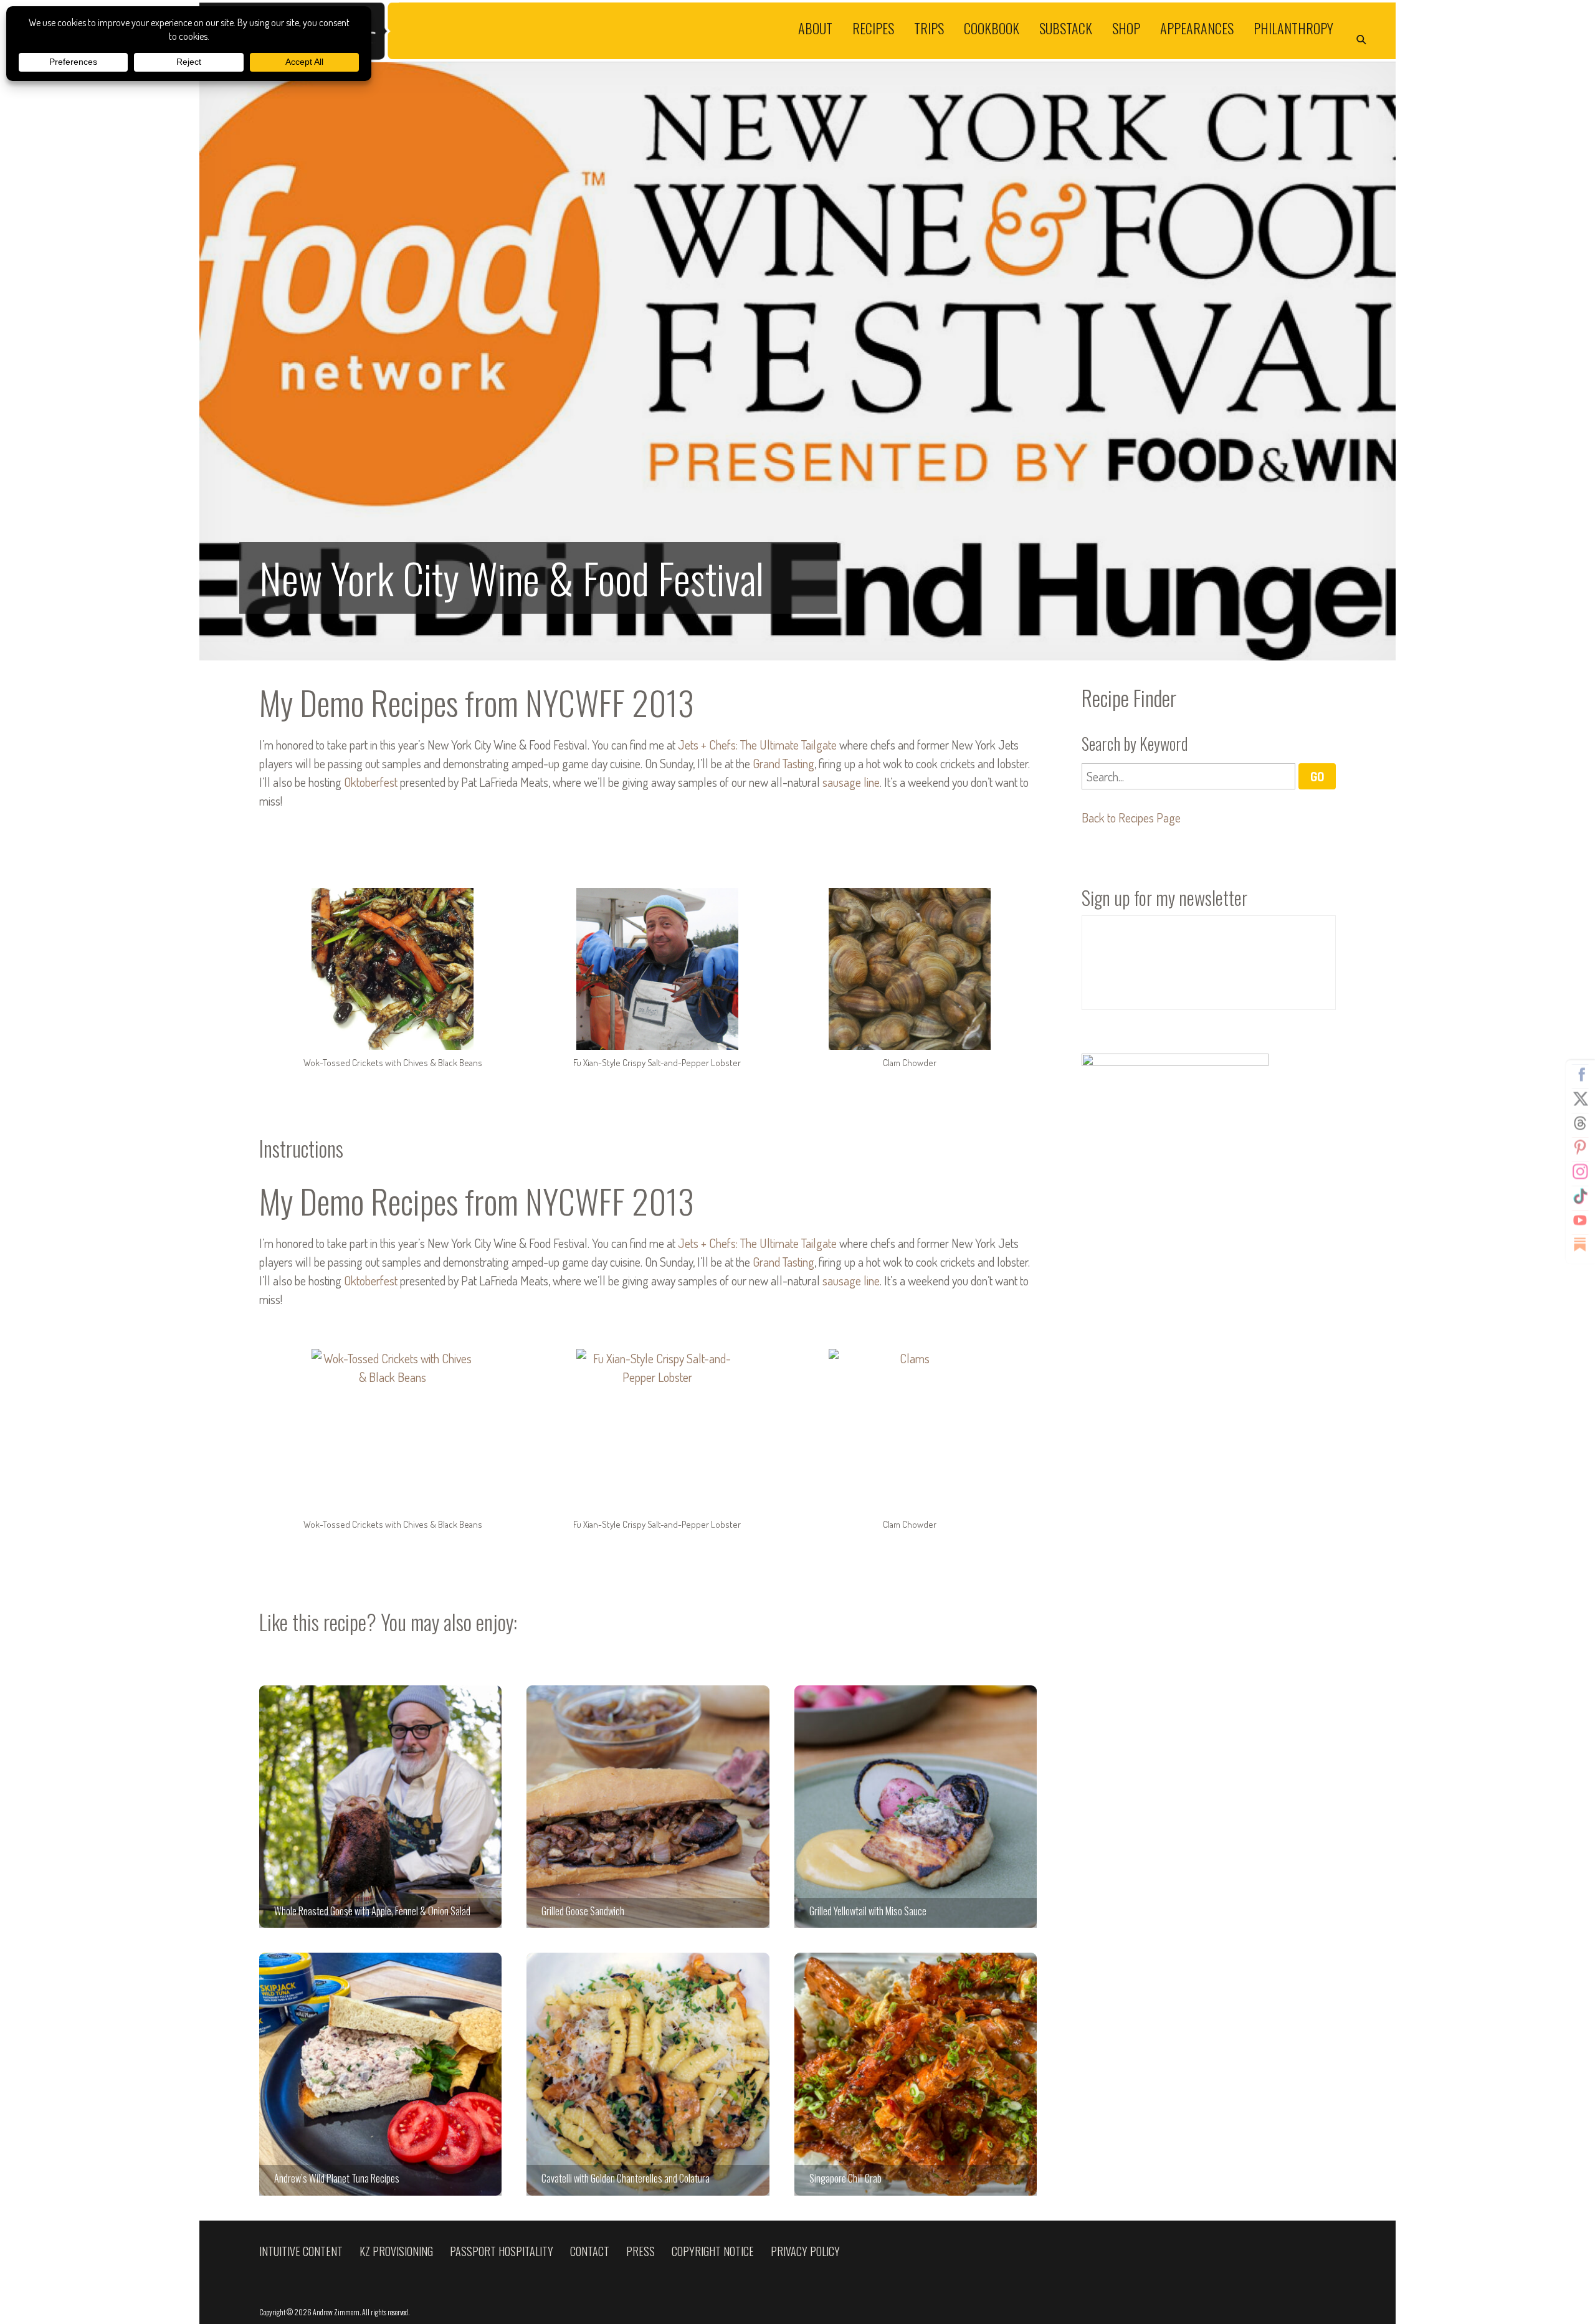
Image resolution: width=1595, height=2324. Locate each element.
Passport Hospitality (502, 2251)
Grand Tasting (783, 763)
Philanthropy (1293, 27)
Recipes (873, 27)
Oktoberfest (371, 782)
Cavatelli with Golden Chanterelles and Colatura (648, 2074)
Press (640, 2251)
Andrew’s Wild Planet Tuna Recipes (380, 2074)
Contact (590, 2251)
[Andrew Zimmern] (498, 31)
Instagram (1580, 1172)
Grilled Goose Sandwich (648, 1807)
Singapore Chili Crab (916, 2074)
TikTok (1580, 1196)
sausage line (851, 782)
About (815, 27)
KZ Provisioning (396, 2251)
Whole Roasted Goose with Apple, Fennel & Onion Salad (380, 1807)
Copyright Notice (713, 2251)
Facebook (1580, 1075)
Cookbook (992, 27)
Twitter (1580, 1099)
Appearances (1197, 27)
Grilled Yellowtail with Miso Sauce (916, 1807)
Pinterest (1580, 1148)
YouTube (1580, 1221)
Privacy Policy (805, 2251)
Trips (929, 27)
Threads (1580, 1123)
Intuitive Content (301, 2251)
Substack (1066, 27)
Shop (1126, 27)
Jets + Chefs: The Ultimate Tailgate (757, 745)
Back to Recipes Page (1131, 817)
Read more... (797, 361)
